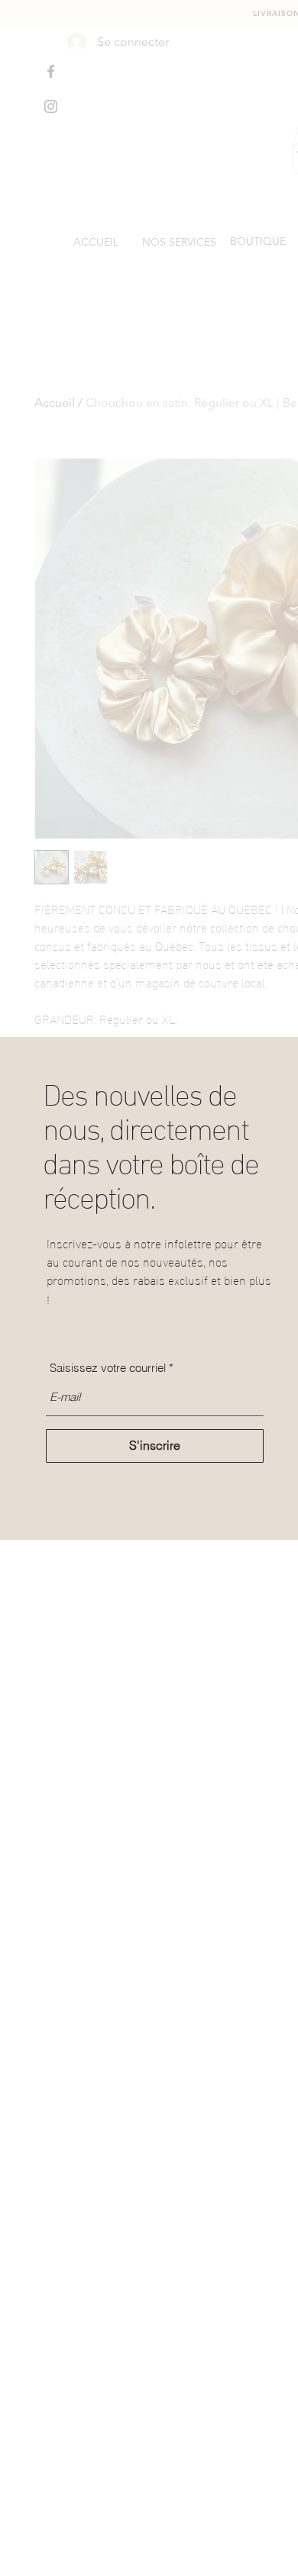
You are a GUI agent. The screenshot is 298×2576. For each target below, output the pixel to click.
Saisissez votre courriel (108, 1368)
